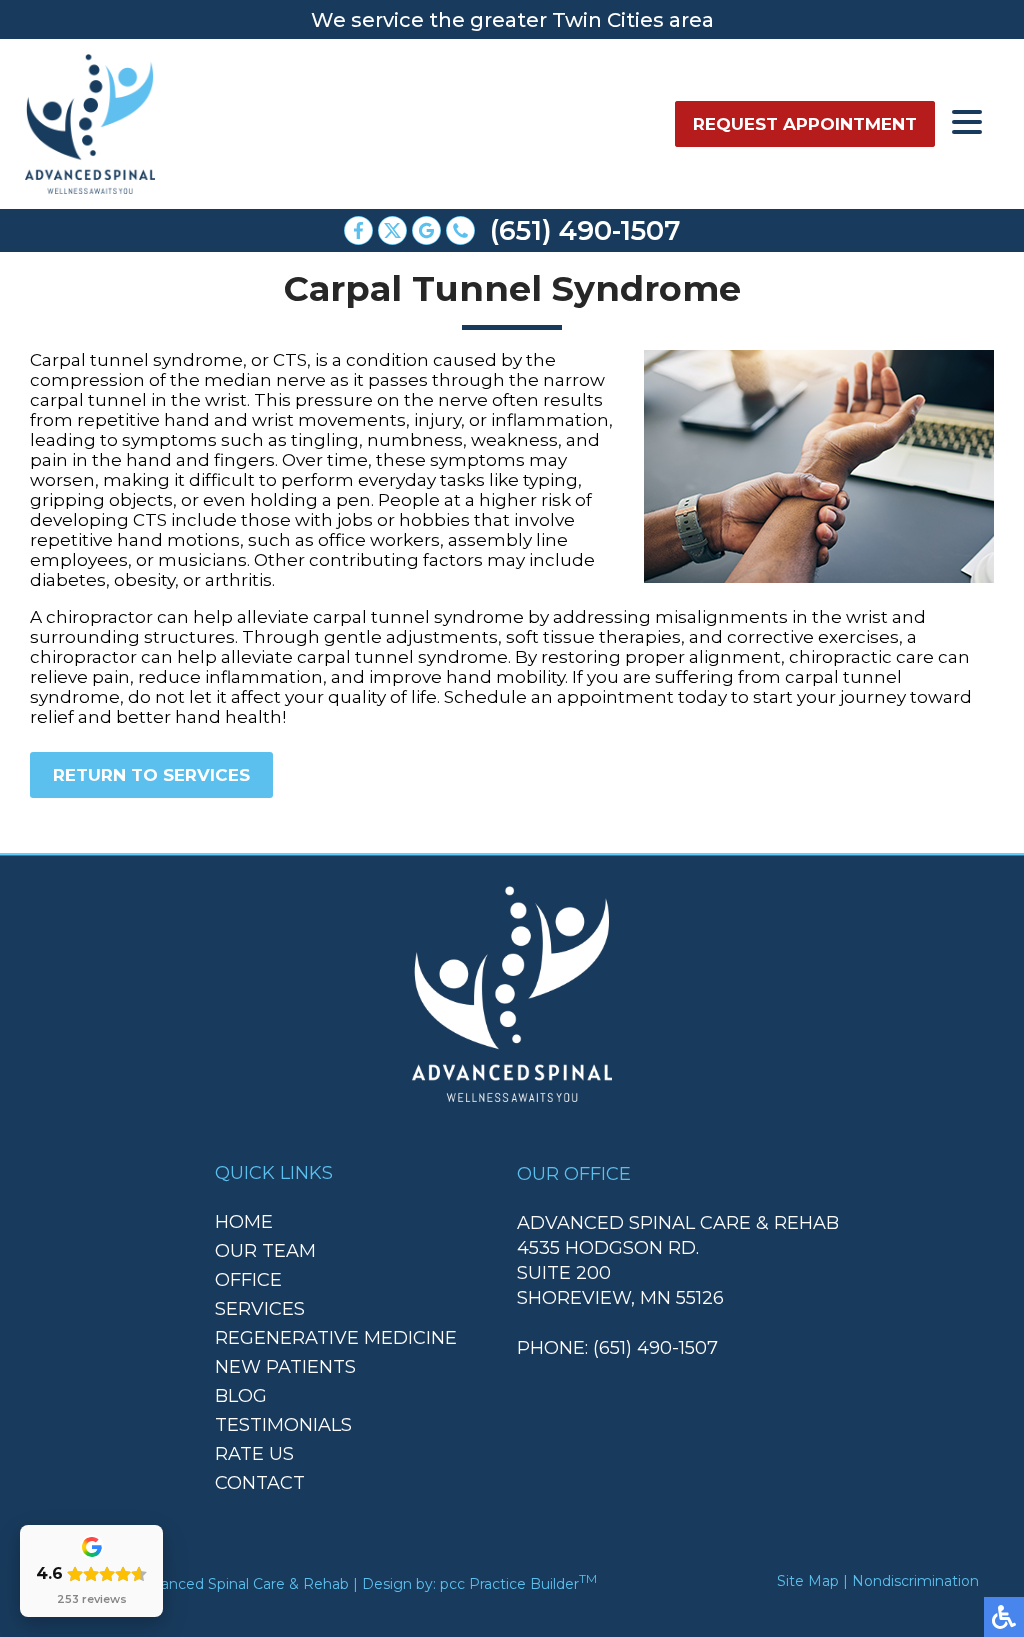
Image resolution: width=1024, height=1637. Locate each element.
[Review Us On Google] (426, 230)
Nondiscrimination (915, 1581)
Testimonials (283, 1425)
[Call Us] (460, 230)
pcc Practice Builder (518, 1584)
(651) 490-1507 (585, 230)
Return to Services (151, 775)
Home (244, 1222)
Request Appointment (805, 124)
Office (248, 1280)
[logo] (90, 124)
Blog (241, 1396)
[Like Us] (358, 230)
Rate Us (254, 1454)
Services (260, 1309)
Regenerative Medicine (336, 1338)
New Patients (285, 1367)
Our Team (265, 1251)
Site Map (808, 1581)
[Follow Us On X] (392, 230)
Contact (260, 1483)
